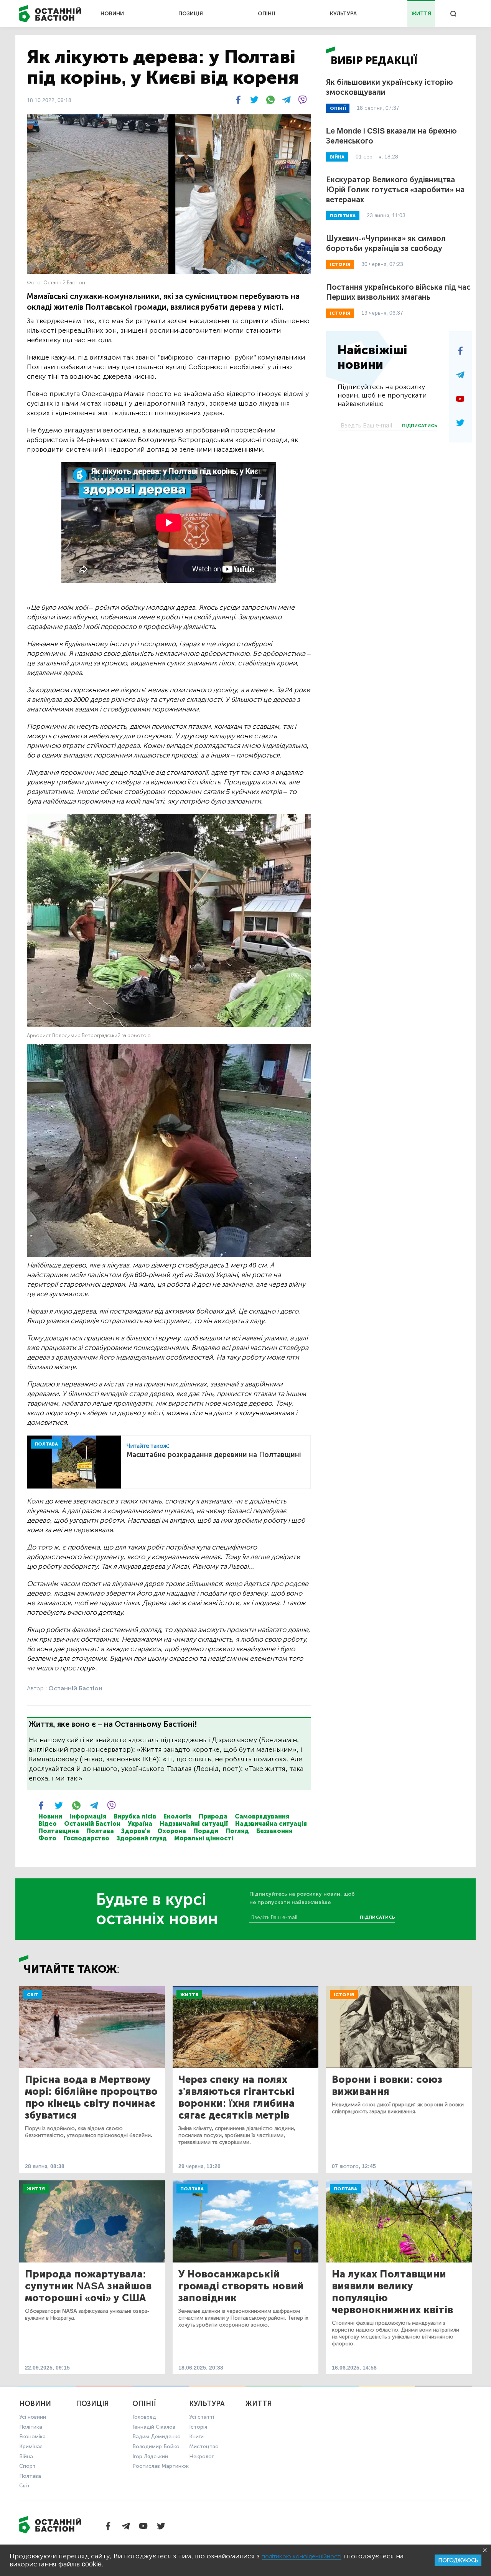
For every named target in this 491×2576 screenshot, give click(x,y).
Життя (189, 1995)
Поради (206, 1831)
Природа (213, 1816)
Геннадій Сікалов (154, 2427)
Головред (144, 2417)
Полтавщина (59, 1831)
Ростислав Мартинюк (161, 2466)
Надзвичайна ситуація (271, 1824)
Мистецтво (204, 2446)
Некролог (201, 2456)
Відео (48, 1824)
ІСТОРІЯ (340, 264)
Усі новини (33, 2417)
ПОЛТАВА (46, 1444)
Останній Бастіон (92, 1824)
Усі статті (202, 2417)
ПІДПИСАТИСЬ (420, 426)
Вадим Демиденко (157, 2437)
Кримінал (31, 2446)
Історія (344, 1995)
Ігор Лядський (150, 2456)
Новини (50, 1816)
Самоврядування (262, 1816)
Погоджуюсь (458, 2560)
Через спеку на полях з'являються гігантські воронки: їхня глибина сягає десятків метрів (236, 2097)
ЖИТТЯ (421, 14)
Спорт (27, 2466)
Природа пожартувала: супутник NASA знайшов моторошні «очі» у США (88, 2286)
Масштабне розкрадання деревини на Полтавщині (214, 1455)
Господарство (87, 1838)
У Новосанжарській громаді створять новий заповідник (241, 2286)
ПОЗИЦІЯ (191, 14)
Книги (196, 2437)
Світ (33, 1995)
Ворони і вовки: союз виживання (387, 2086)
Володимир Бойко (156, 2446)
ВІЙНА (337, 157)
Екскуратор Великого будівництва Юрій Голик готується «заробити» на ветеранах (395, 190)
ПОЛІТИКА (343, 216)
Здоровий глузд (142, 1838)
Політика (31, 2427)
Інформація (88, 1816)
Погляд (237, 1831)
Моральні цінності (204, 1838)
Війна (26, 2456)
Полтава (100, 1831)
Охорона (172, 1831)
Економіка (32, 2437)
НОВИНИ (112, 14)
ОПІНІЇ (267, 14)
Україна (140, 1824)
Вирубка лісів (135, 1816)
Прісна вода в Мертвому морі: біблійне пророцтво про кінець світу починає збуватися (91, 2097)
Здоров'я (136, 1831)
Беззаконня (274, 1831)
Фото (47, 1838)
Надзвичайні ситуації (194, 1824)
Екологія (177, 1816)
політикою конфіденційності (302, 2556)
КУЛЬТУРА (343, 14)
